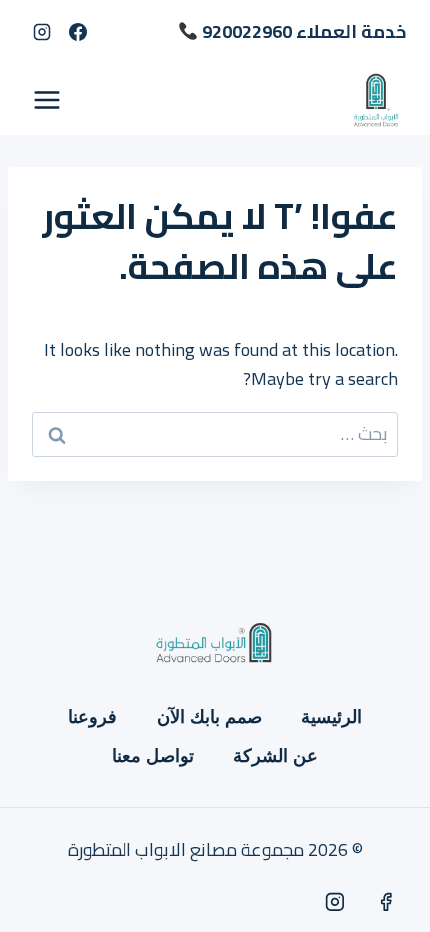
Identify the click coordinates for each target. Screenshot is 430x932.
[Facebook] (78, 32)
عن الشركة (275, 756)
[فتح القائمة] (47, 99)
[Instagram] (42, 32)
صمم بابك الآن (209, 717)
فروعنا (92, 717)
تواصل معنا (153, 756)
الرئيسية (331, 717)
